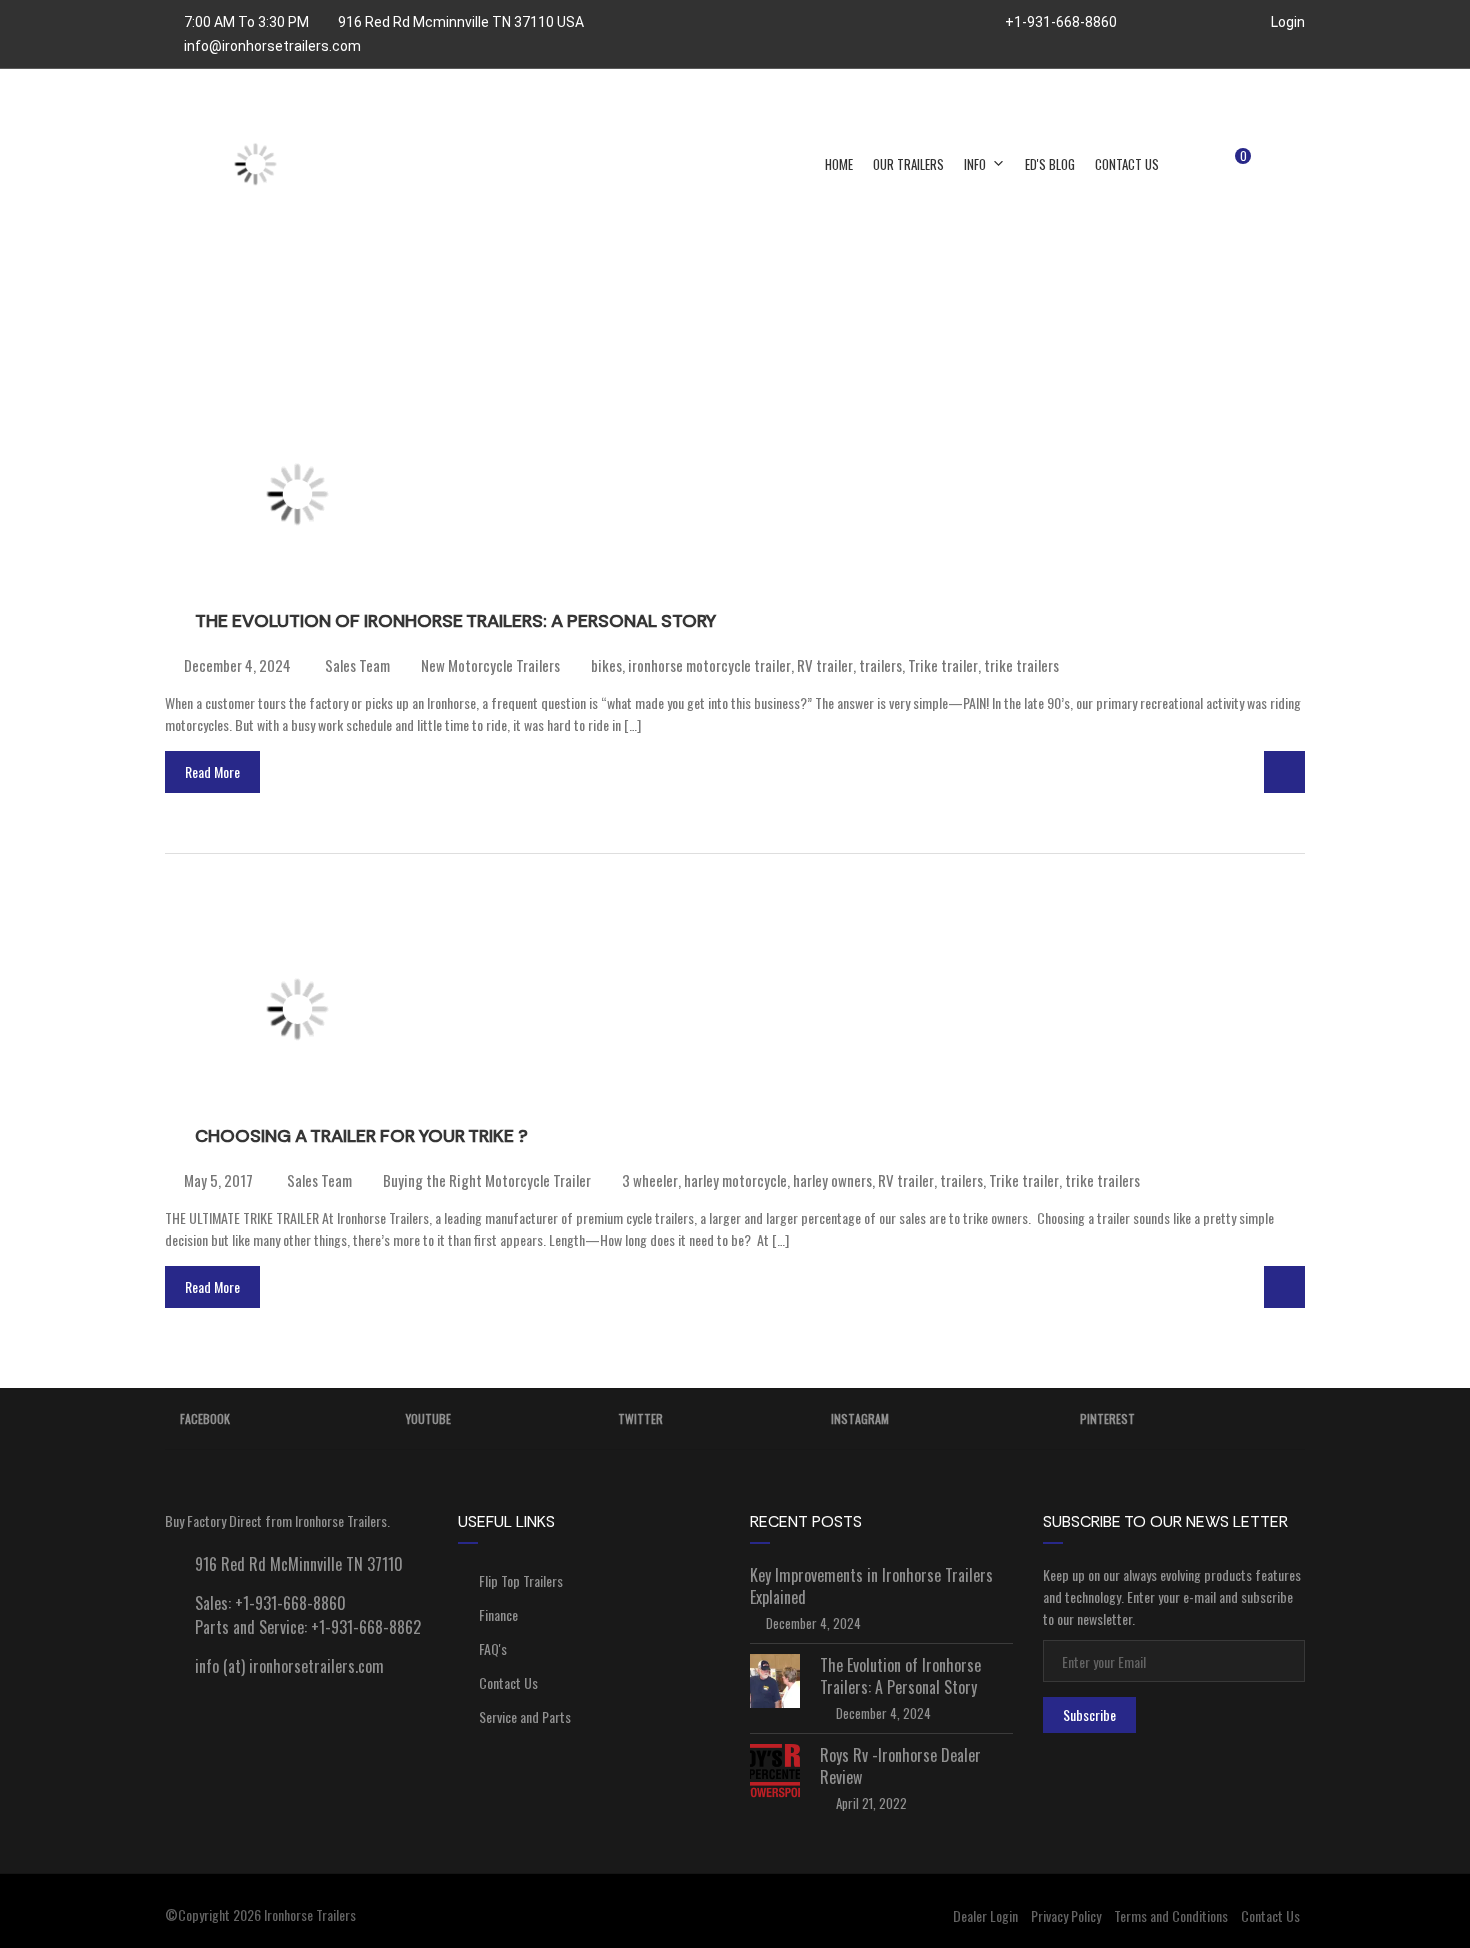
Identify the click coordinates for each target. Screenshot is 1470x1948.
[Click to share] (1284, 772)
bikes (606, 665)
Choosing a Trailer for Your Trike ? (361, 1136)
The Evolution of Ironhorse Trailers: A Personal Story (455, 621)
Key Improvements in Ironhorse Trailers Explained (871, 1586)
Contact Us (1127, 164)
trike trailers (1021, 665)
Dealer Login (985, 1915)
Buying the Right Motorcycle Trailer (487, 1180)
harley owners (832, 1180)
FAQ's (493, 1648)
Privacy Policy (1066, 1915)
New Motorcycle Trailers (490, 665)
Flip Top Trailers (521, 1580)
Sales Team (356, 665)
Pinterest (1107, 1418)
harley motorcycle (735, 1180)
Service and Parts (525, 1716)
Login (1286, 22)
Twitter (640, 1418)
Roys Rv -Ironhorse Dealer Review (900, 1766)
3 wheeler (650, 1180)
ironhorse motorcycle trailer (709, 665)
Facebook (205, 1418)
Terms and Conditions (1171, 1915)
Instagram (860, 1418)
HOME (839, 164)
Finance (498, 1614)
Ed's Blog (1050, 164)
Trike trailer (943, 665)
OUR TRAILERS (908, 164)
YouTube (428, 1418)
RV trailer (825, 665)
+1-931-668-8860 (1059, 22)
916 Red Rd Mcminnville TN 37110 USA (461, 22)
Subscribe (1089, 1714)
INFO (975, 164)
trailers (880, 665)
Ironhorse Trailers (310, 1914)
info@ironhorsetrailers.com (272, 46)
